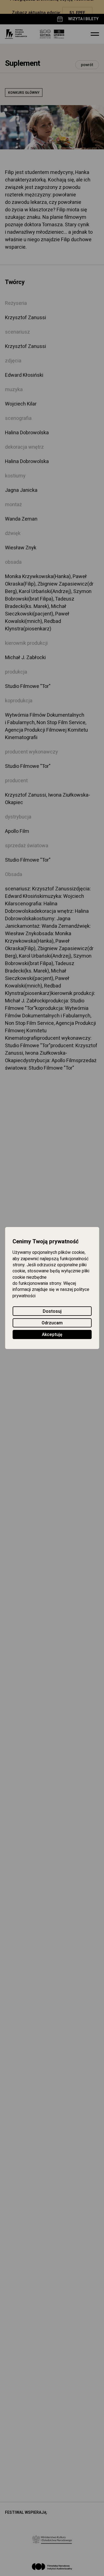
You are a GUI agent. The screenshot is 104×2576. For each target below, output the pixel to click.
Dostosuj (52, 1311)
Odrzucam (52, 1323)
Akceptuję (52, 1335)
